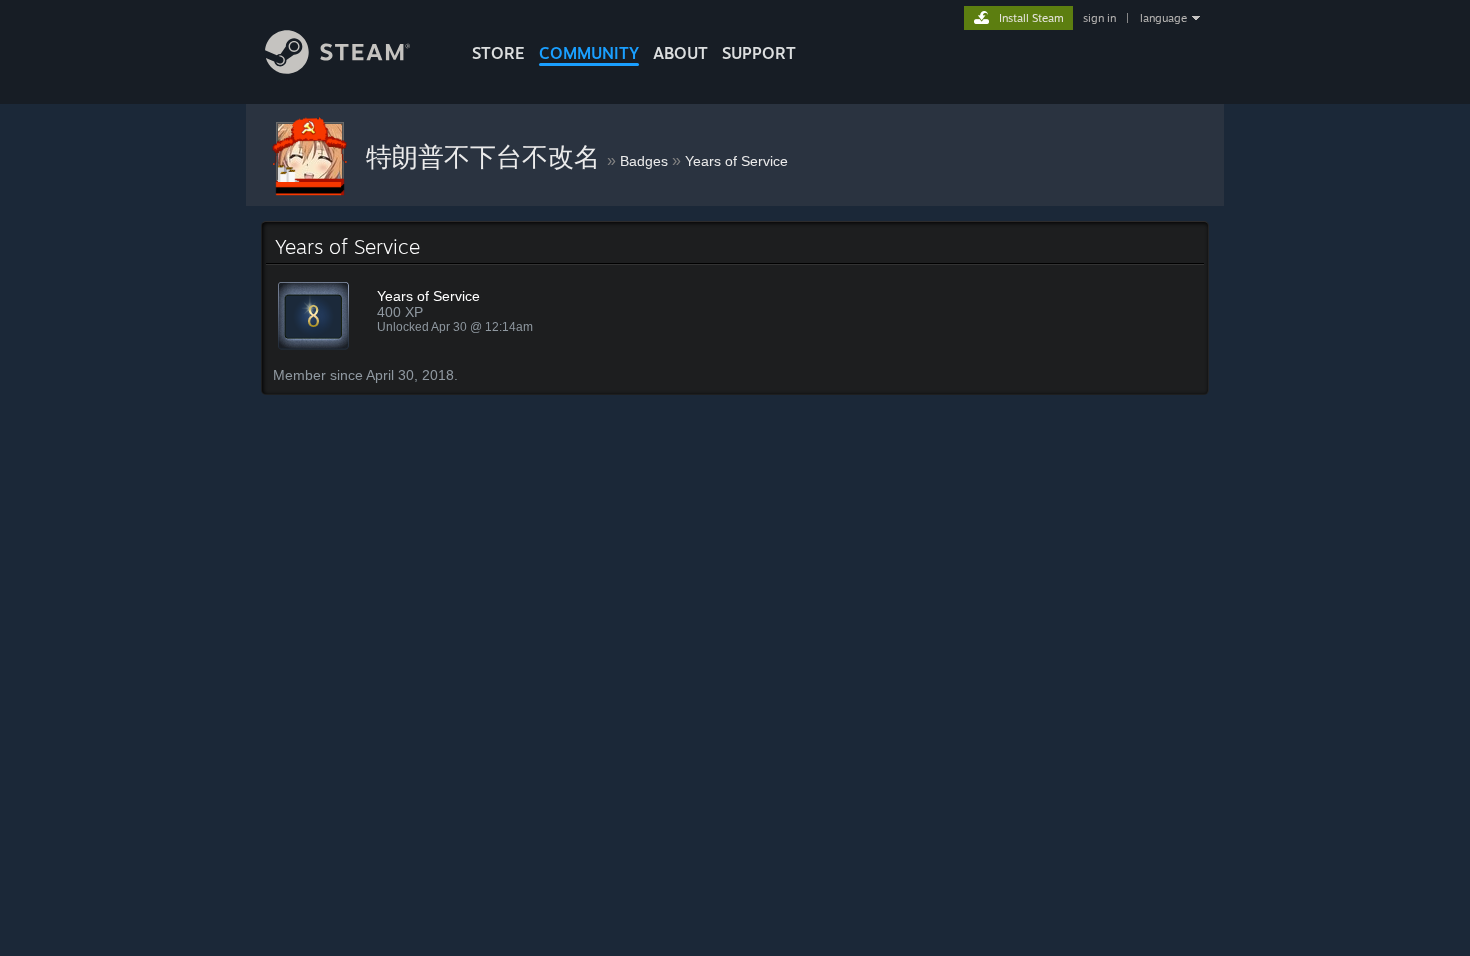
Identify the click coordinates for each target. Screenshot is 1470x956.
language (1163, 18)
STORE (498, 53)
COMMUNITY (589, 53)
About (680, 53)
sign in (1099, 18)
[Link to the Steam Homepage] (337, 68)
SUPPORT (759, 53)
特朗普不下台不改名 (486, 157)
